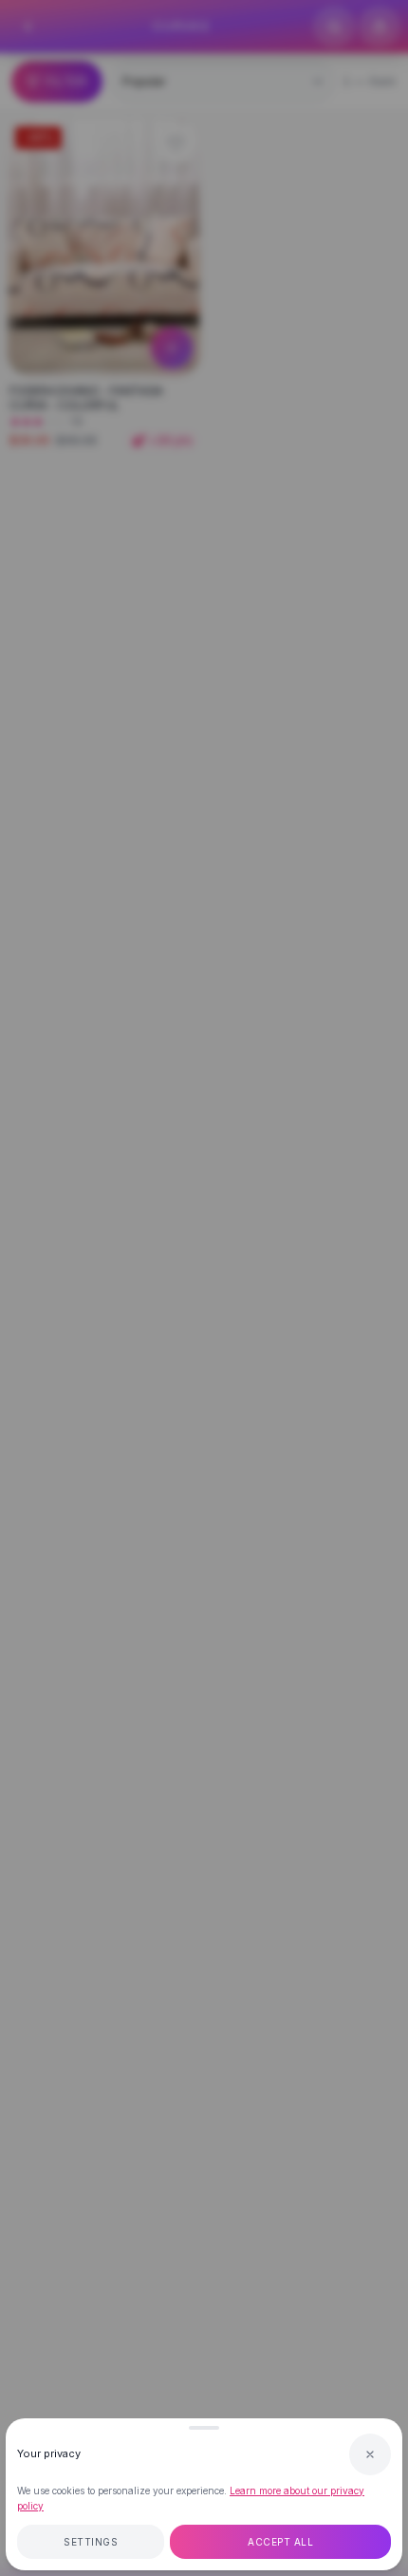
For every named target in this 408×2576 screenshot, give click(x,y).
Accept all (280, 2542)
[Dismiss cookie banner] (370, 2454)
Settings (91, 2542)
